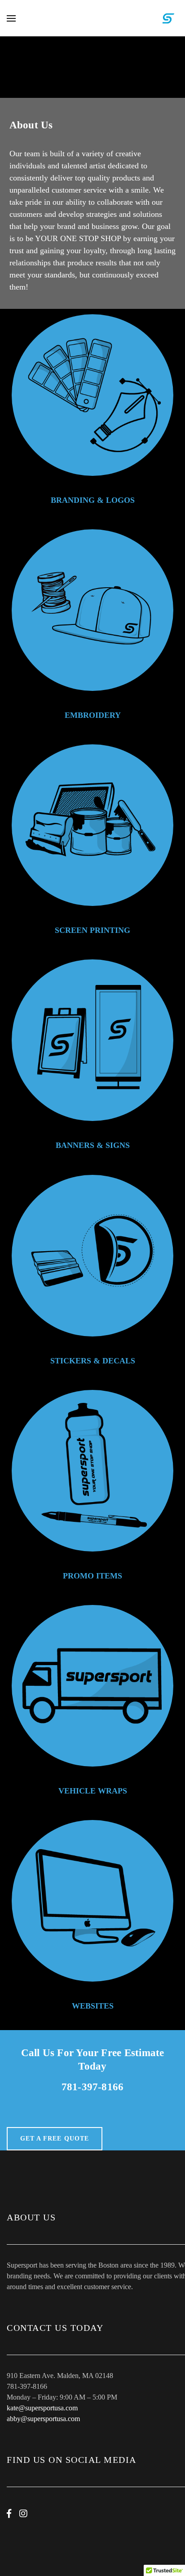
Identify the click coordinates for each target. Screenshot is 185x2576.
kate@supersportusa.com (42, 2408)
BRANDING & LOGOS (93, 500)
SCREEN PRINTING (92, 930)
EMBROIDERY (93, 715)
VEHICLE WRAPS (93, 1791)
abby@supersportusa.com (43, 2419)
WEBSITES (93, 2006)
